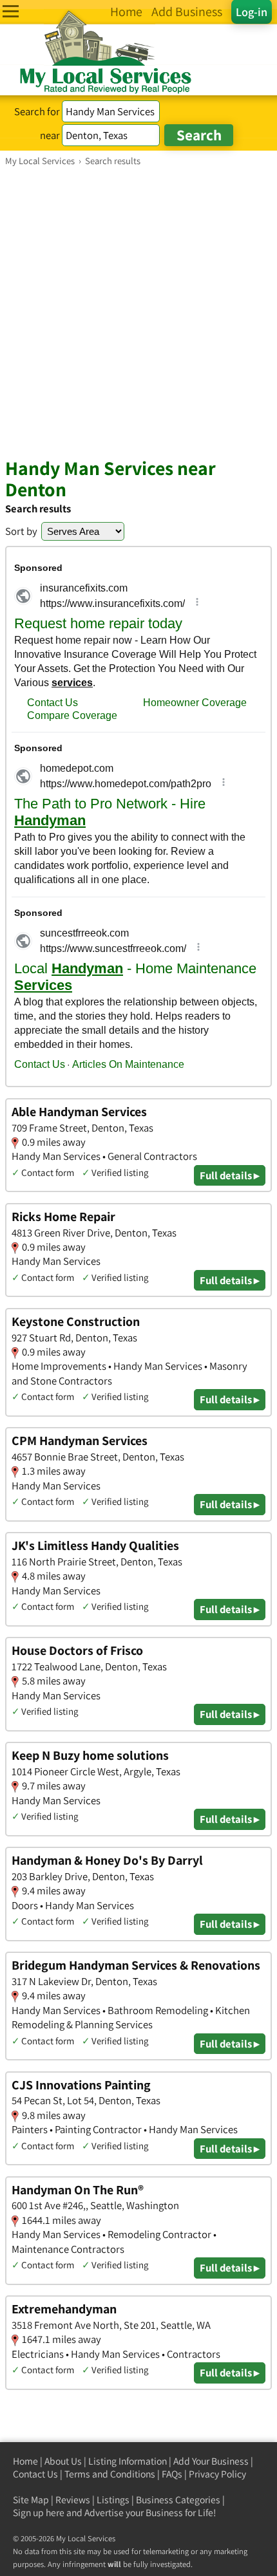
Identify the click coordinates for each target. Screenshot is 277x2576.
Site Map (31, 2500)
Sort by (21, 531)
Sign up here (39, 2513)
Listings (113, 2500)
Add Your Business (211, 2461)
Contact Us (35, 2474)
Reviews (73, 2500)
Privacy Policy (217, 2474)
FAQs (172, 2474)
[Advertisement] (138, 312)
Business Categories (178, 2500)
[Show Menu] (11, 11)
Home (25, 2461)
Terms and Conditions (110, 2474)
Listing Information (128, 2461)
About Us (63, 2461)
